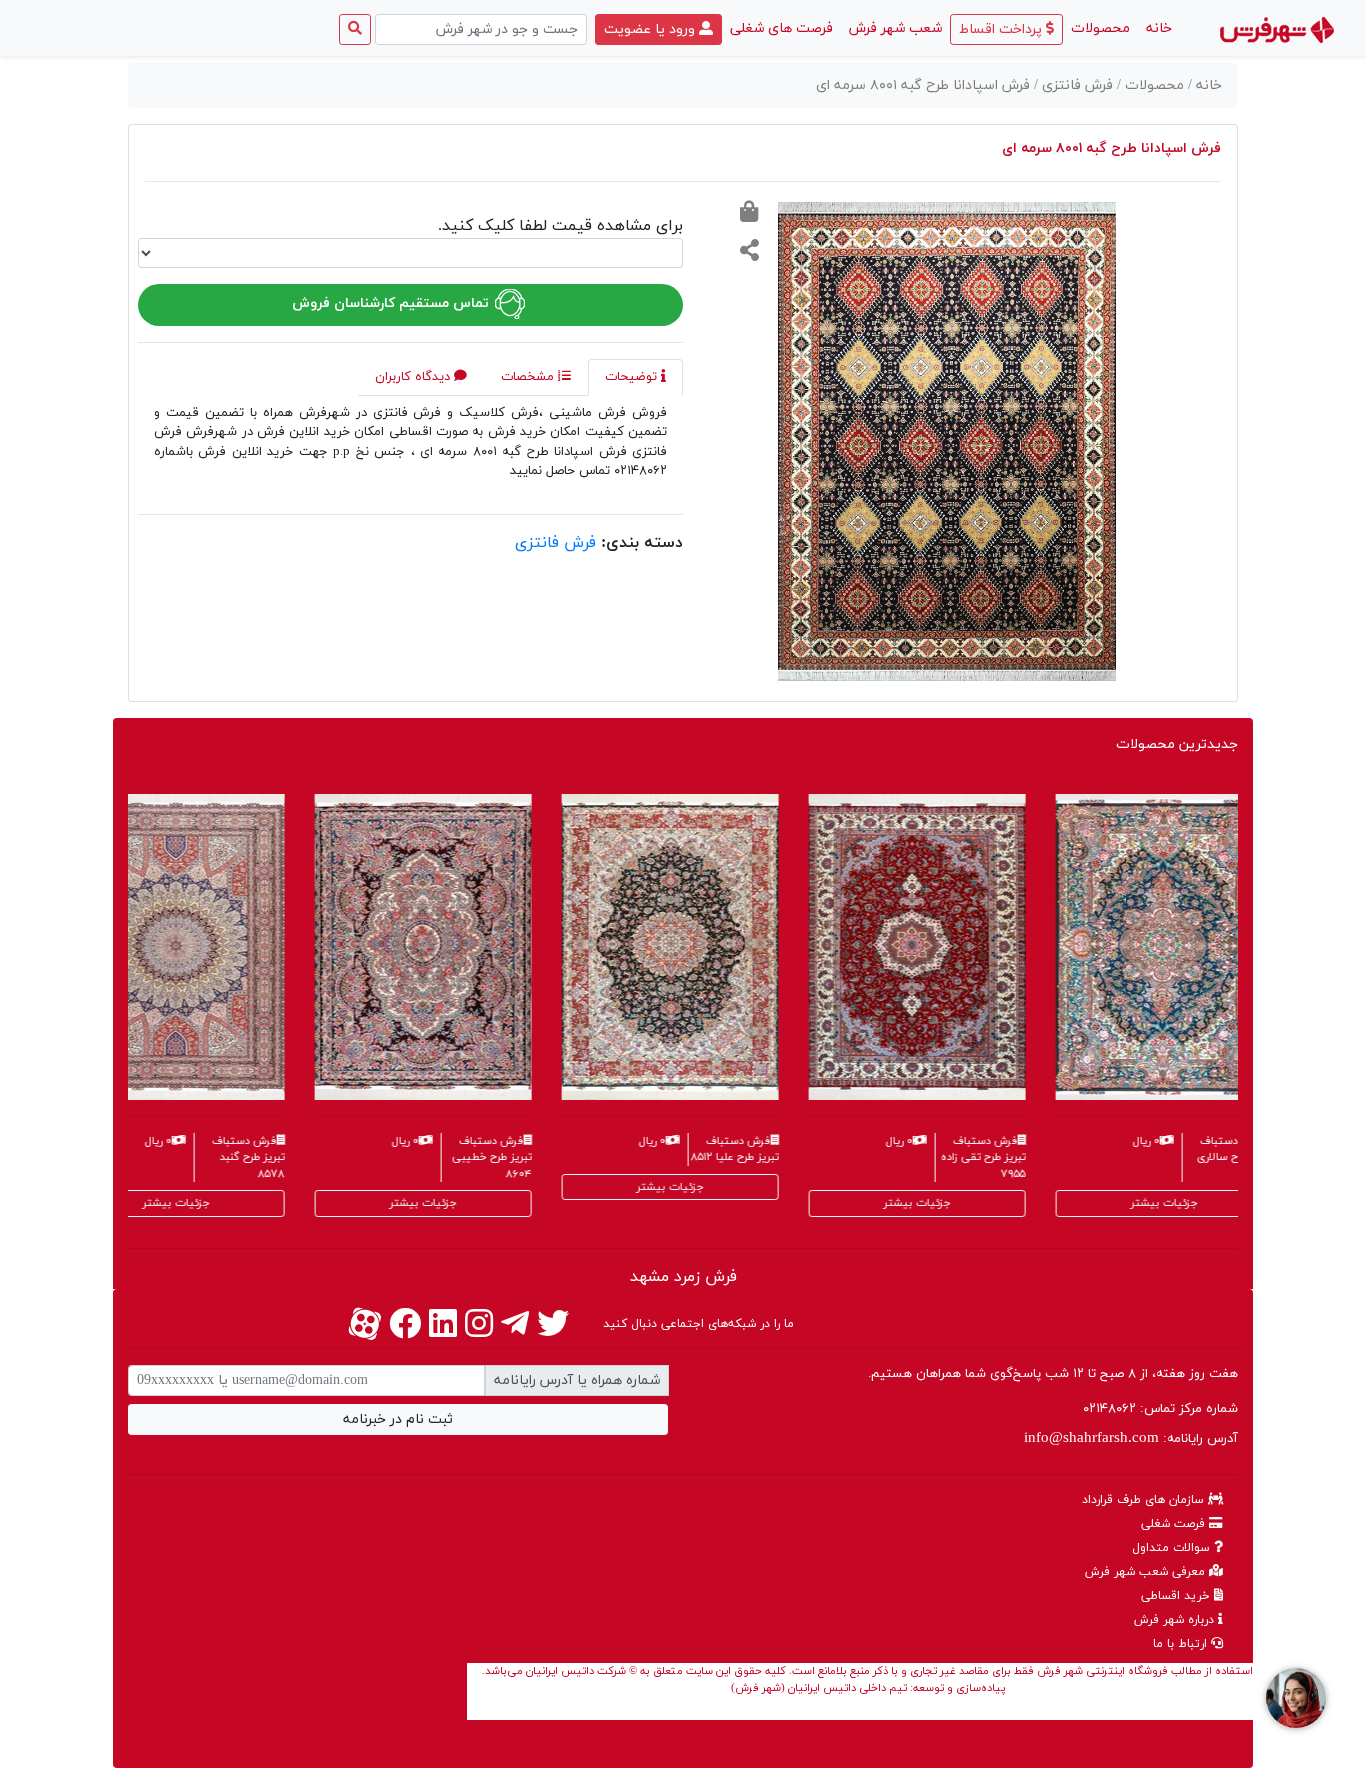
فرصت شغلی (1175, 1524)
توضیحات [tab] (633, 377)
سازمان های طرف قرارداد (1145, 1500)
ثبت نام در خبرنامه (398, 1419)
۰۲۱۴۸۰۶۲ (1109, 1409)
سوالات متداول (1173, 1548)
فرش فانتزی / (1075, 85)
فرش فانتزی (555, 543)
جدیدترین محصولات (1177, 744)
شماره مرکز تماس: (1160, 1409)
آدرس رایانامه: (1131, 1438)
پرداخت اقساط (1002, 29)
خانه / (1205, 85)
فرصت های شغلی (781, 28)
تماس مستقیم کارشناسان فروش (392, 303)
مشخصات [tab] (529, 377)
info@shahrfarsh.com (1091, 1438)
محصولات (1100, 28)
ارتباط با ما (1182, 1644)
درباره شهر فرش (1176, 1620)
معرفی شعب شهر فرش (1147, 1572)
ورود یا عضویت (651, 29)
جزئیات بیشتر (128, 1203)
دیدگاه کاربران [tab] (414, 377)
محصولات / (1152, 85)
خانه (1155, 28)
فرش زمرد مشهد (683, 1277)
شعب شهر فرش (895, 28)
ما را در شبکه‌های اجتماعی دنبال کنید (698, 1324)
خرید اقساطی (1177, 1596)
